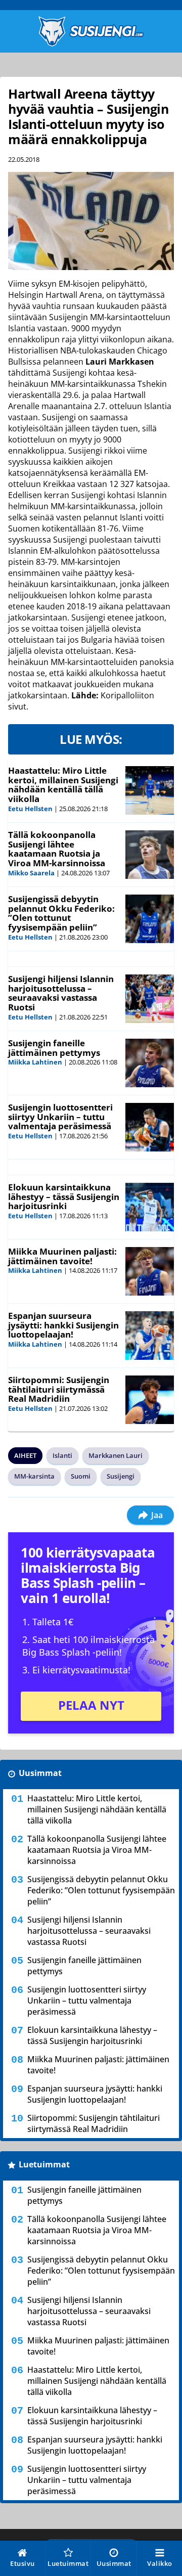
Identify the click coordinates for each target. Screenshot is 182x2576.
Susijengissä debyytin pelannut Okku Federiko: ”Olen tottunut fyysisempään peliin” (61, 913)
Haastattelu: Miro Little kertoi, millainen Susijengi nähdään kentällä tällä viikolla (63, 785)
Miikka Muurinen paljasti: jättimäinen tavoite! (62, 1256)
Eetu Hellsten (30, 809)
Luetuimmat (44, 2164)
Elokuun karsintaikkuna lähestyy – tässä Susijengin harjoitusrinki (64, 1196)
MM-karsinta (34, 1476)
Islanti (62, 1455)
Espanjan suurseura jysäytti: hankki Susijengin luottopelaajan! (63, 1325)
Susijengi (121, 1476)
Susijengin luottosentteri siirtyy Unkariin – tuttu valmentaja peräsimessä (60, 1117)
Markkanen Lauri (116, 1455)
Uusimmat (40, 1773)
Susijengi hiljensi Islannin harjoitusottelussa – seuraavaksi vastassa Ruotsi (61, 993)
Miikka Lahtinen (35, 1062)
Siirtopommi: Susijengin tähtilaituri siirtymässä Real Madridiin (59, 1389)
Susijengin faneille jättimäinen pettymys (54, 1048)
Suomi (81, 1476)
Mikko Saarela (31, 873)
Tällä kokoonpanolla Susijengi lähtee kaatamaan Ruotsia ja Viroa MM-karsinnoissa (57, 849)
